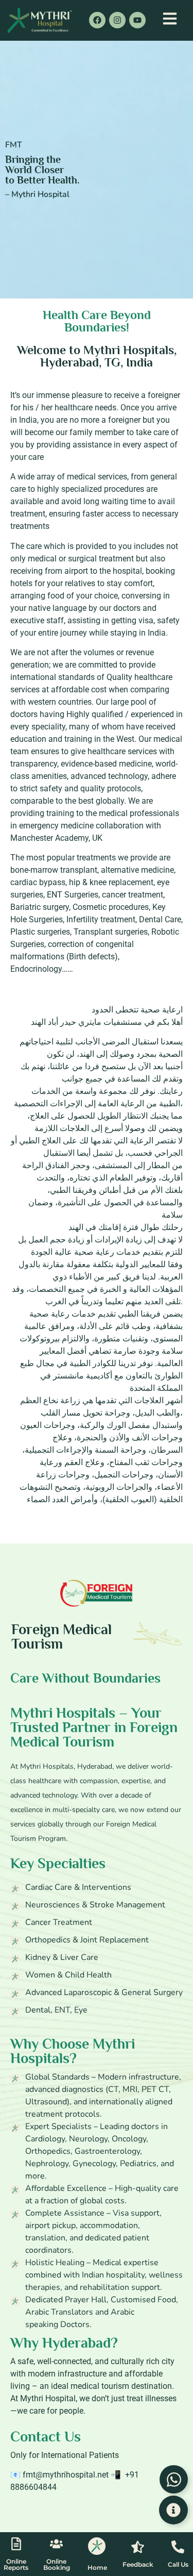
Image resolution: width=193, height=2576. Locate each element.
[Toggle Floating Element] (173, 2510)
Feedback (138, 2564)
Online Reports (16, 2564)
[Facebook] (97, 20)
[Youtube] (137, 20)
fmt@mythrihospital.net (66, 2475)
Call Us (178, 2564)
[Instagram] (117, 20)
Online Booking (57, 2564)
